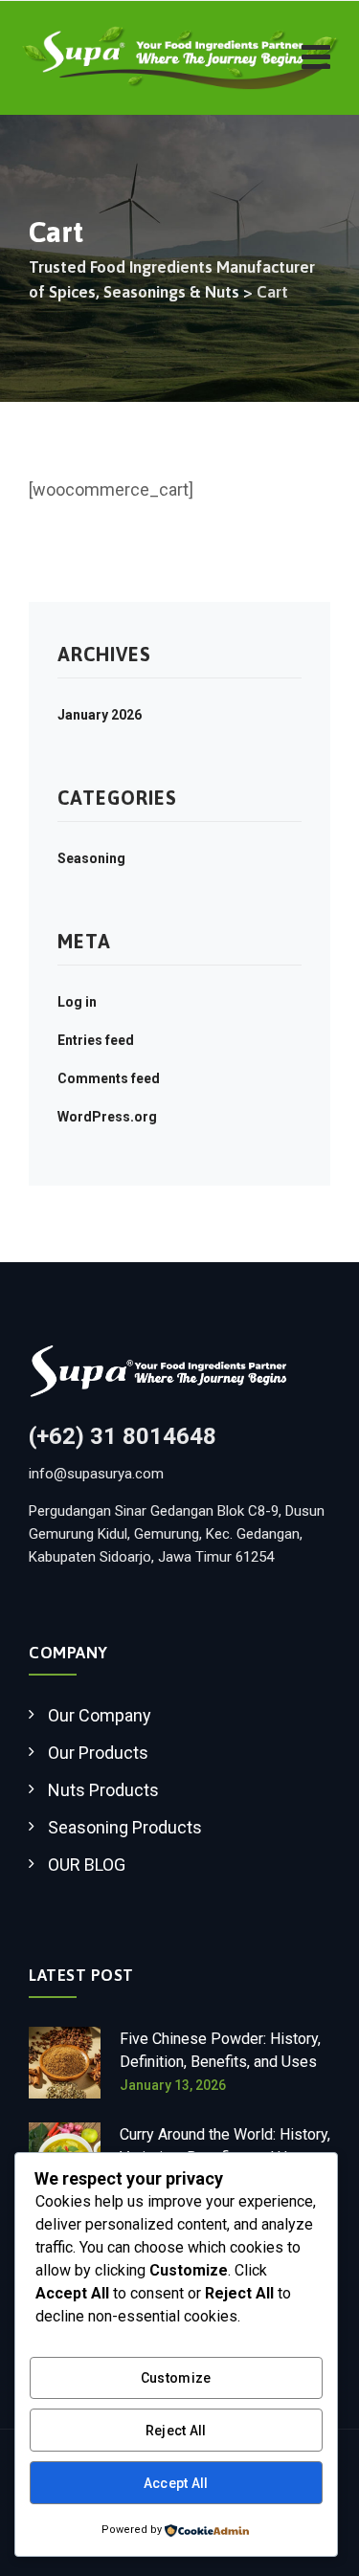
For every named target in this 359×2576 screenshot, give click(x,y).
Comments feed (109, 1078)
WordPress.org (107, 1117)
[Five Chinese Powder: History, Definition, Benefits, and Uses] (65, 2063)
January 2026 (100, 715)
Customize (176, 2378)
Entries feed (96, 1040)
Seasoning (91, 858)
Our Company (100, 1715)
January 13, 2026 (173, 2085)
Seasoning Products (125, 1827)
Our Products (98, 1753)
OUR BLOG (87, 1865)
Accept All (176, 2483)
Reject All (176, 2431)
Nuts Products (103, 1790)
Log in (77, 1002)
